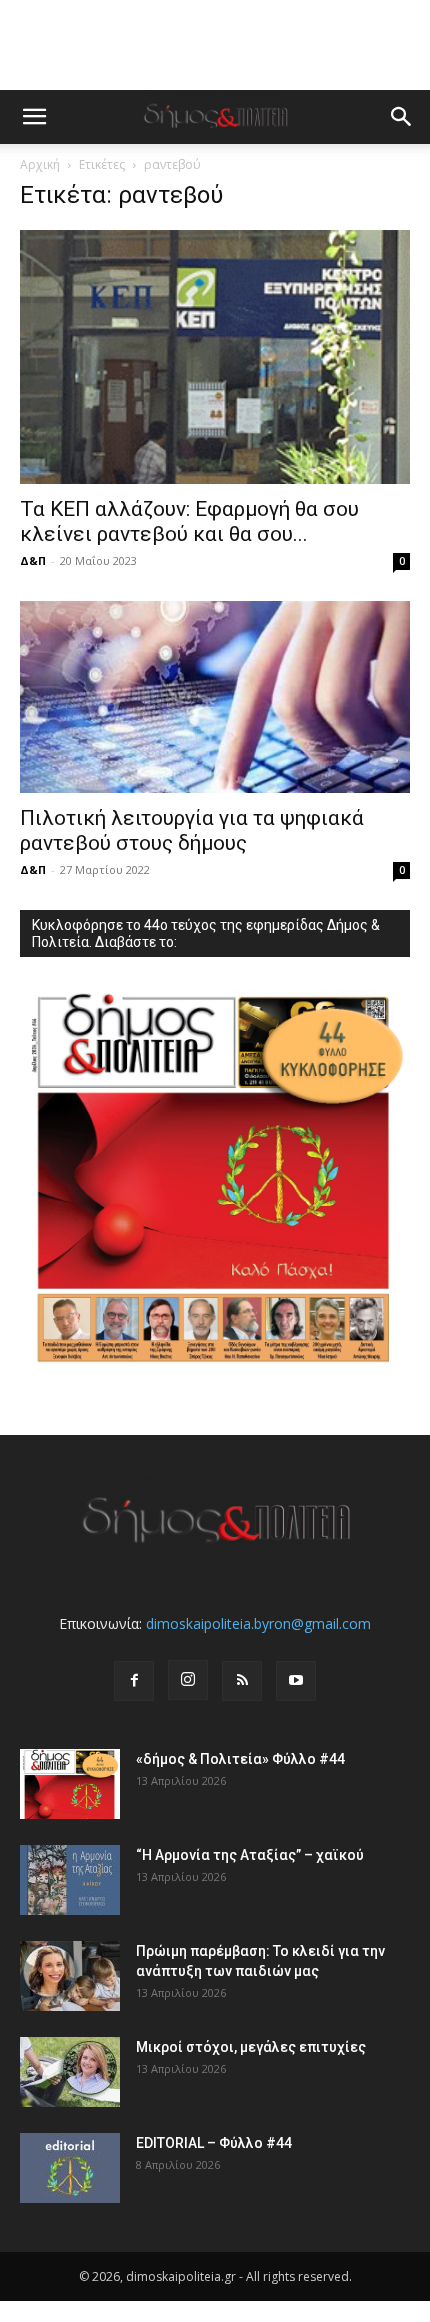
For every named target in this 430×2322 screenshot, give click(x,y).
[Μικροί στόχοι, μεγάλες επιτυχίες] (70, 2072)
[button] (34, 117)
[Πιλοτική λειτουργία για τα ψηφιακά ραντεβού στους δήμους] (215, 697)
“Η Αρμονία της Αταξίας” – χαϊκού (250, 1855)
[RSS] (242, 1681)
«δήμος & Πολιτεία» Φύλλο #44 (240, 1759)
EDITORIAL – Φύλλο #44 (214, 2143)
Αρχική (40, 164)
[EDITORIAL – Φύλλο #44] (70, 2168)
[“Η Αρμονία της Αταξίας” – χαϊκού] (70, 1880)
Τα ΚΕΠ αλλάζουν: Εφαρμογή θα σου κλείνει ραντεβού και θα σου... (189, 521)
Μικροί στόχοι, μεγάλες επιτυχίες (251, 2047)
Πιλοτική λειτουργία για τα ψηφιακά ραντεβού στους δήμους (192, 830)
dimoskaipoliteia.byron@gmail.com (258, 1623)
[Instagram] (188, 1680)
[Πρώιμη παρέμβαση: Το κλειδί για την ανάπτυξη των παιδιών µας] (70, 1976)
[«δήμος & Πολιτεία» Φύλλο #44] (70, 1784)
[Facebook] (134, 1681)
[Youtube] (296, 1681)
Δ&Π (33, 560)
